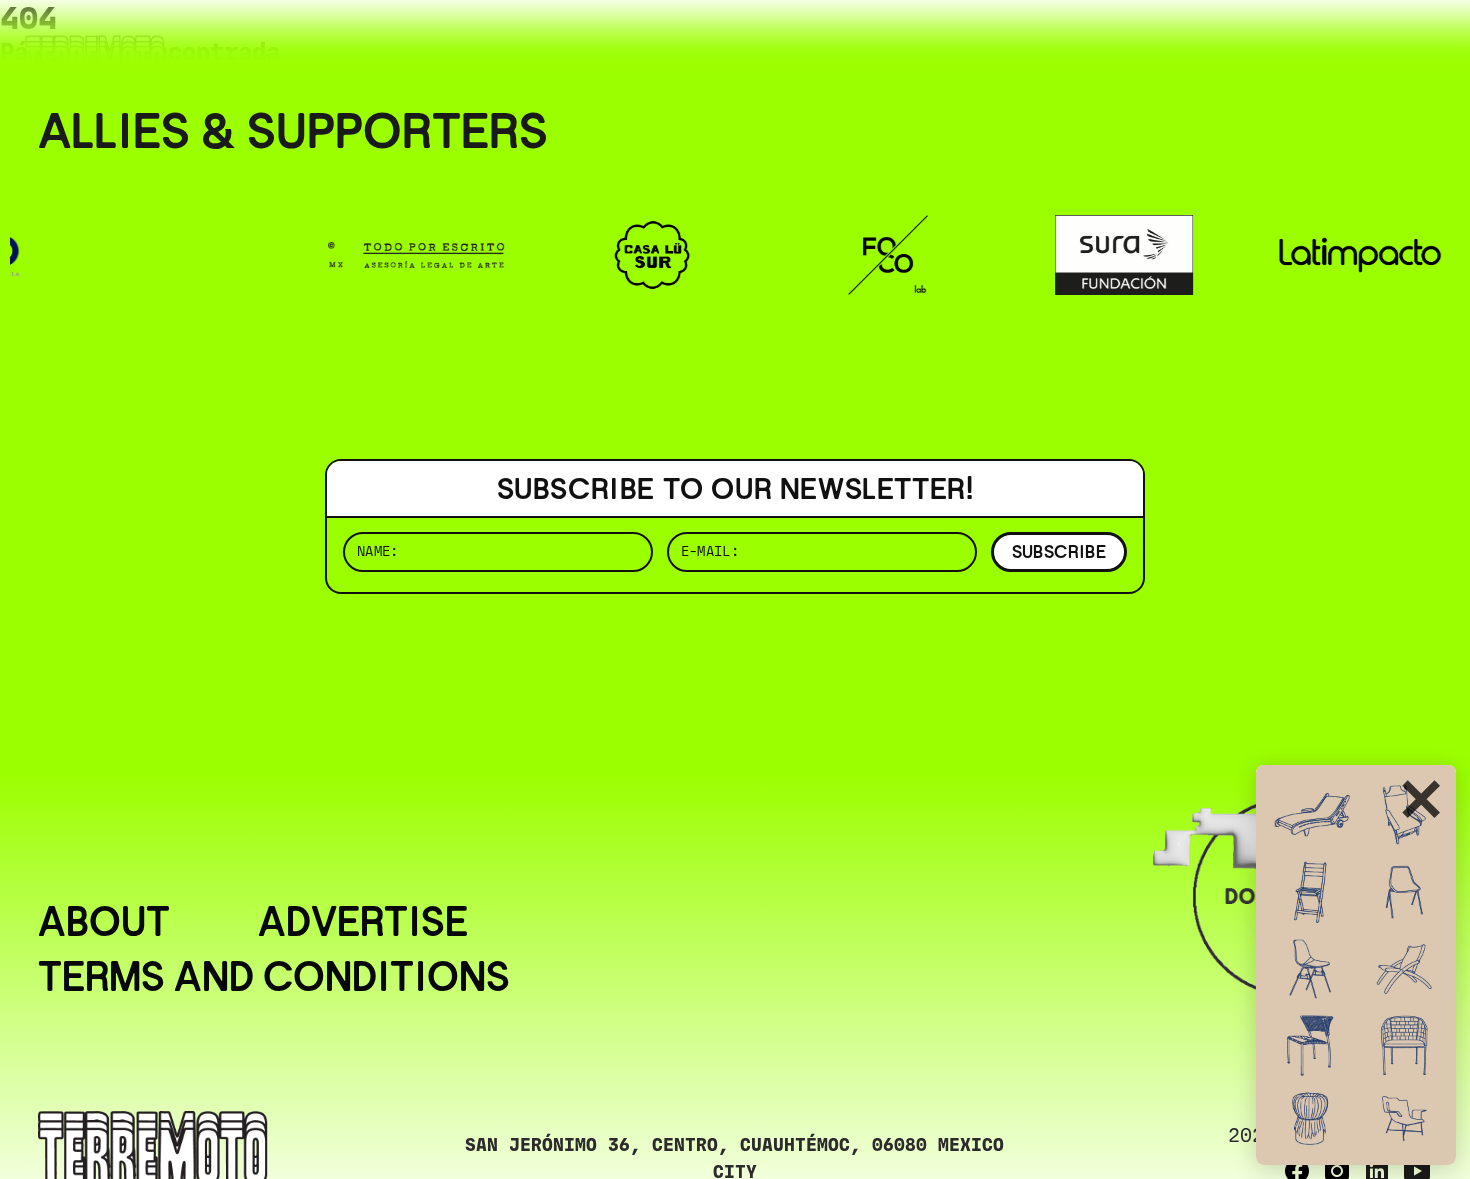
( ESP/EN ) (1360, 44)
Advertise (363, 922)
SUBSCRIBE (1059, 551)
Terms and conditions (274, 977)
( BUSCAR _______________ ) (1100, 44)
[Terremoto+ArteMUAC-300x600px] (1356, 965)
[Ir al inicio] (95, 56)
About (104, 922)
